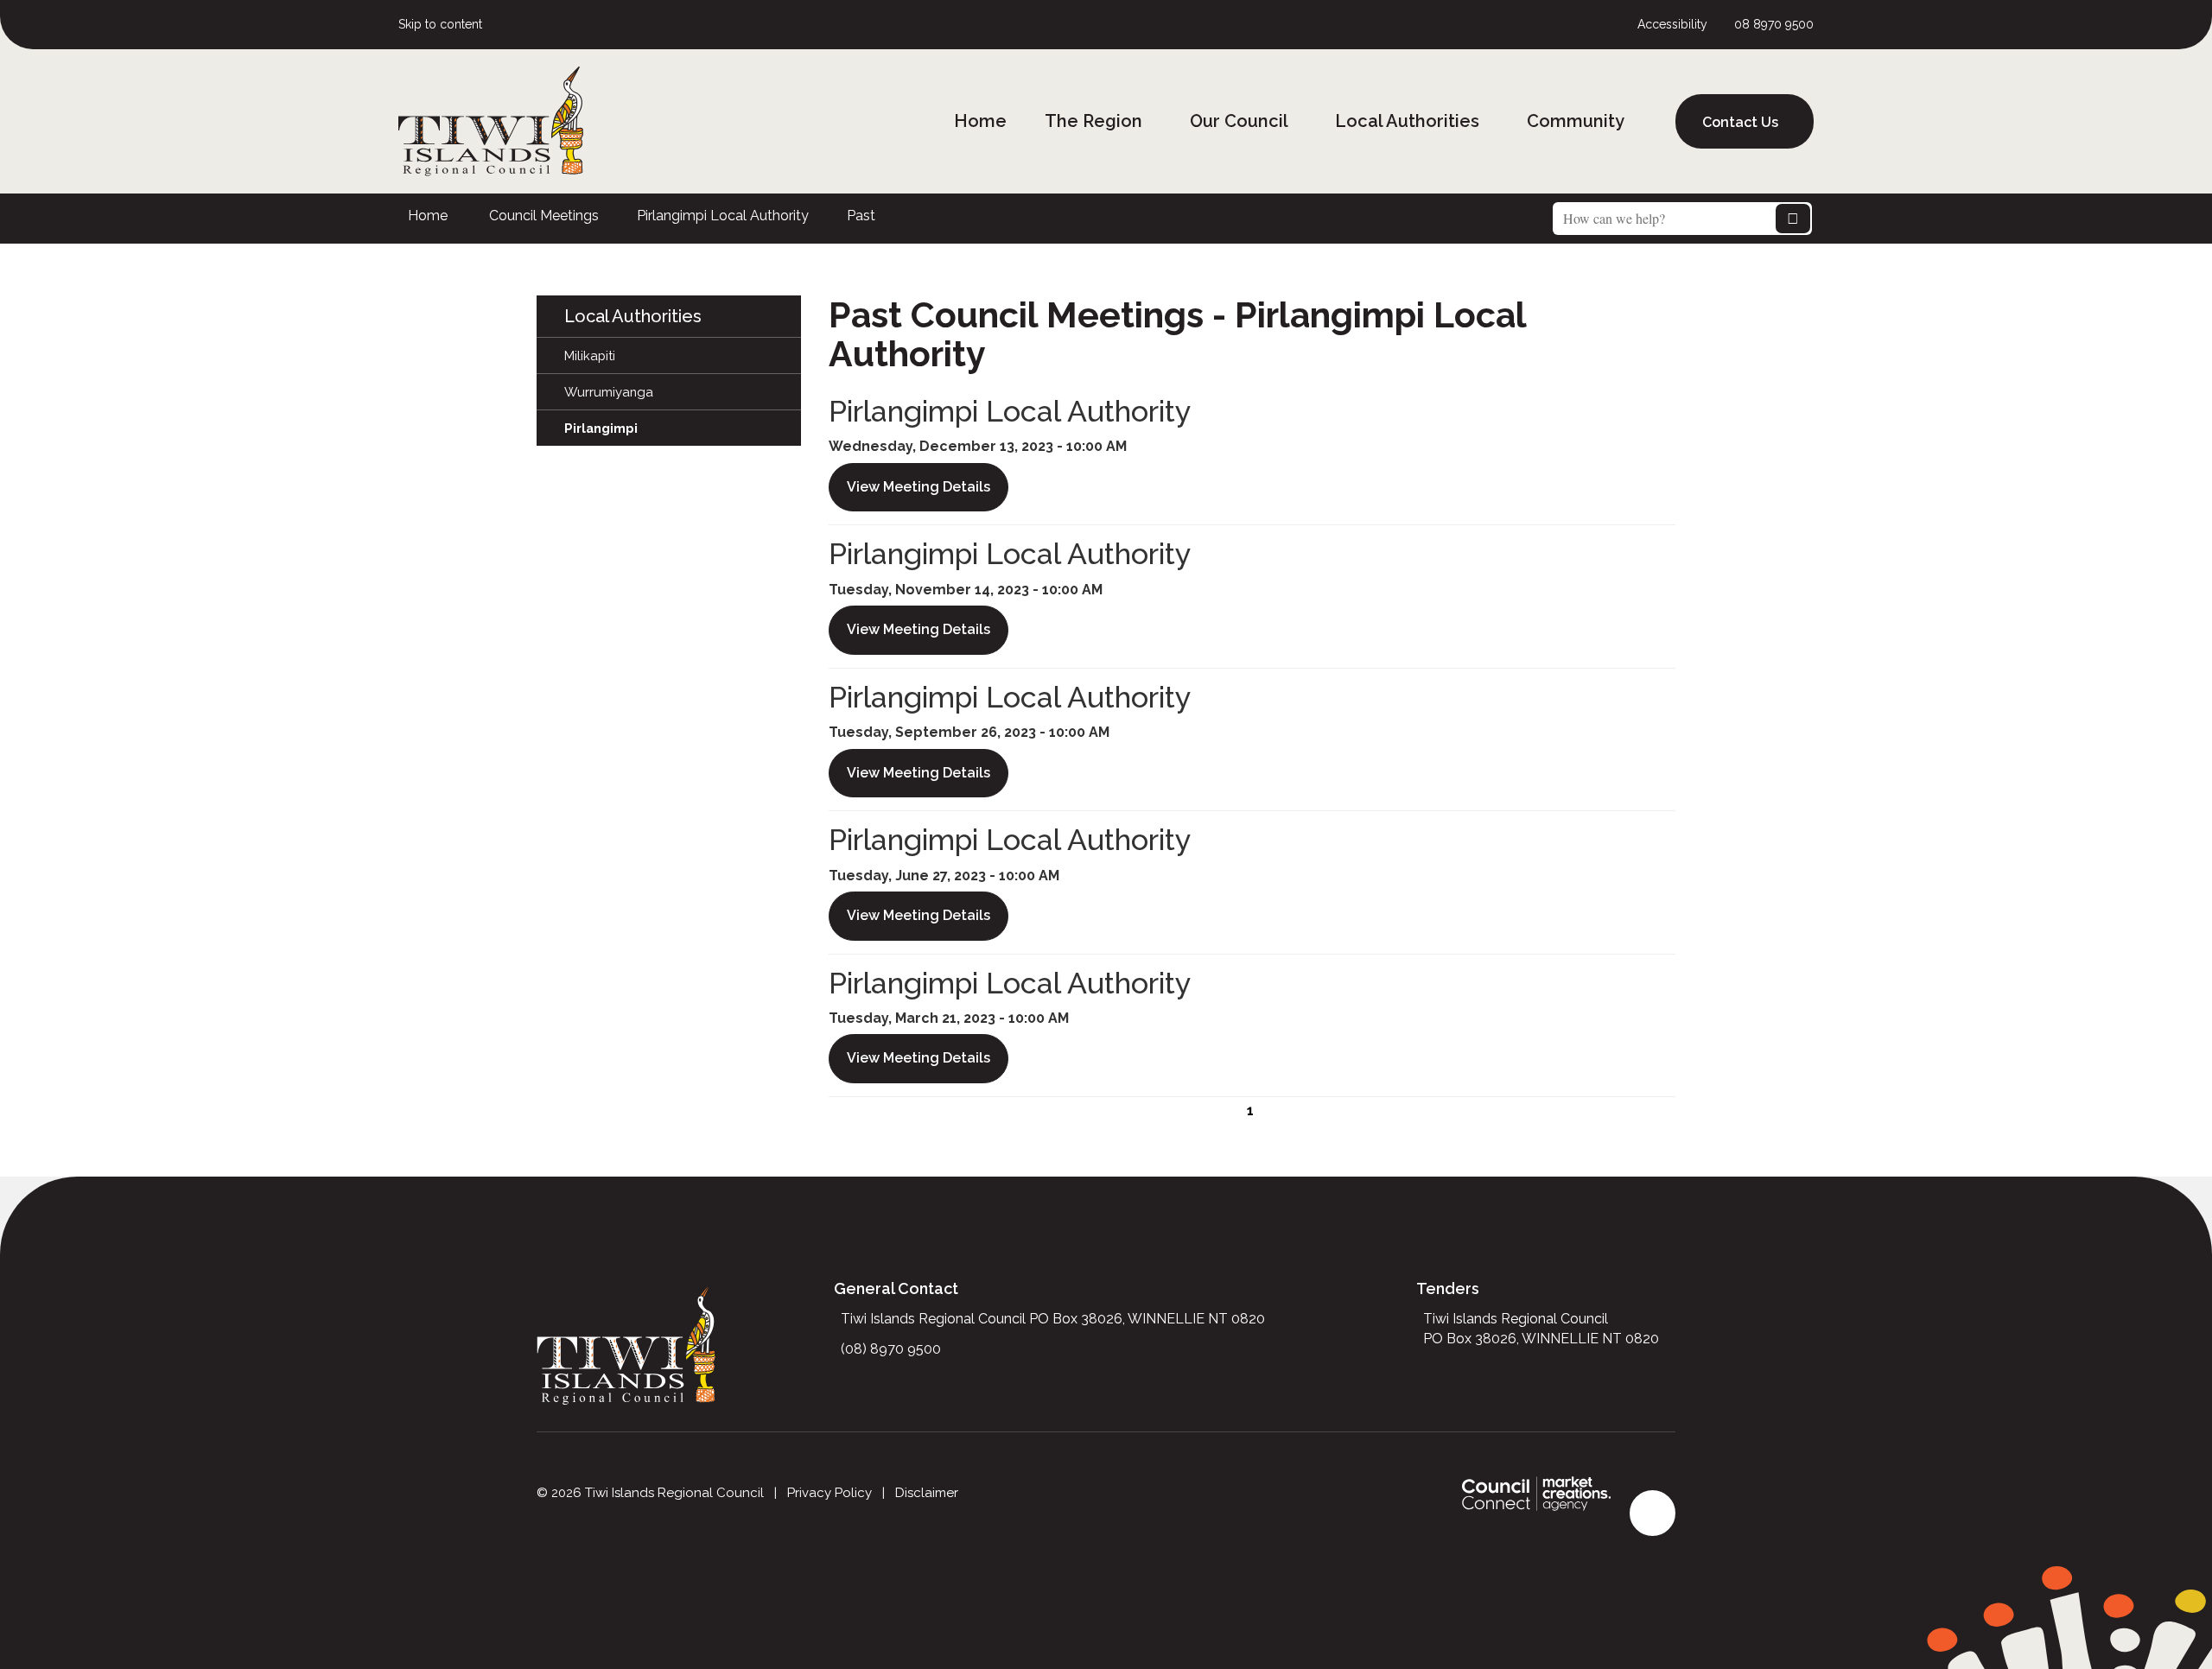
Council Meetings (544, 216)
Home (980, 121)
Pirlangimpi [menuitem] (601, 428)
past (861, 216)
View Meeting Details (918, 487)
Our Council (1239, 121)
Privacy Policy (829, 1493)
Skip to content (440, 24)
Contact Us (1740, 122)
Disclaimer (927, 1493)
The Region (1093, 121)
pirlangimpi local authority (723, 216)
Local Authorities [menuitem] (633, 316)
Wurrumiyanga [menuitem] (609, 392)
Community (1576, 121)
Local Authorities (1407, 121)
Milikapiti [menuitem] (590, 355)
